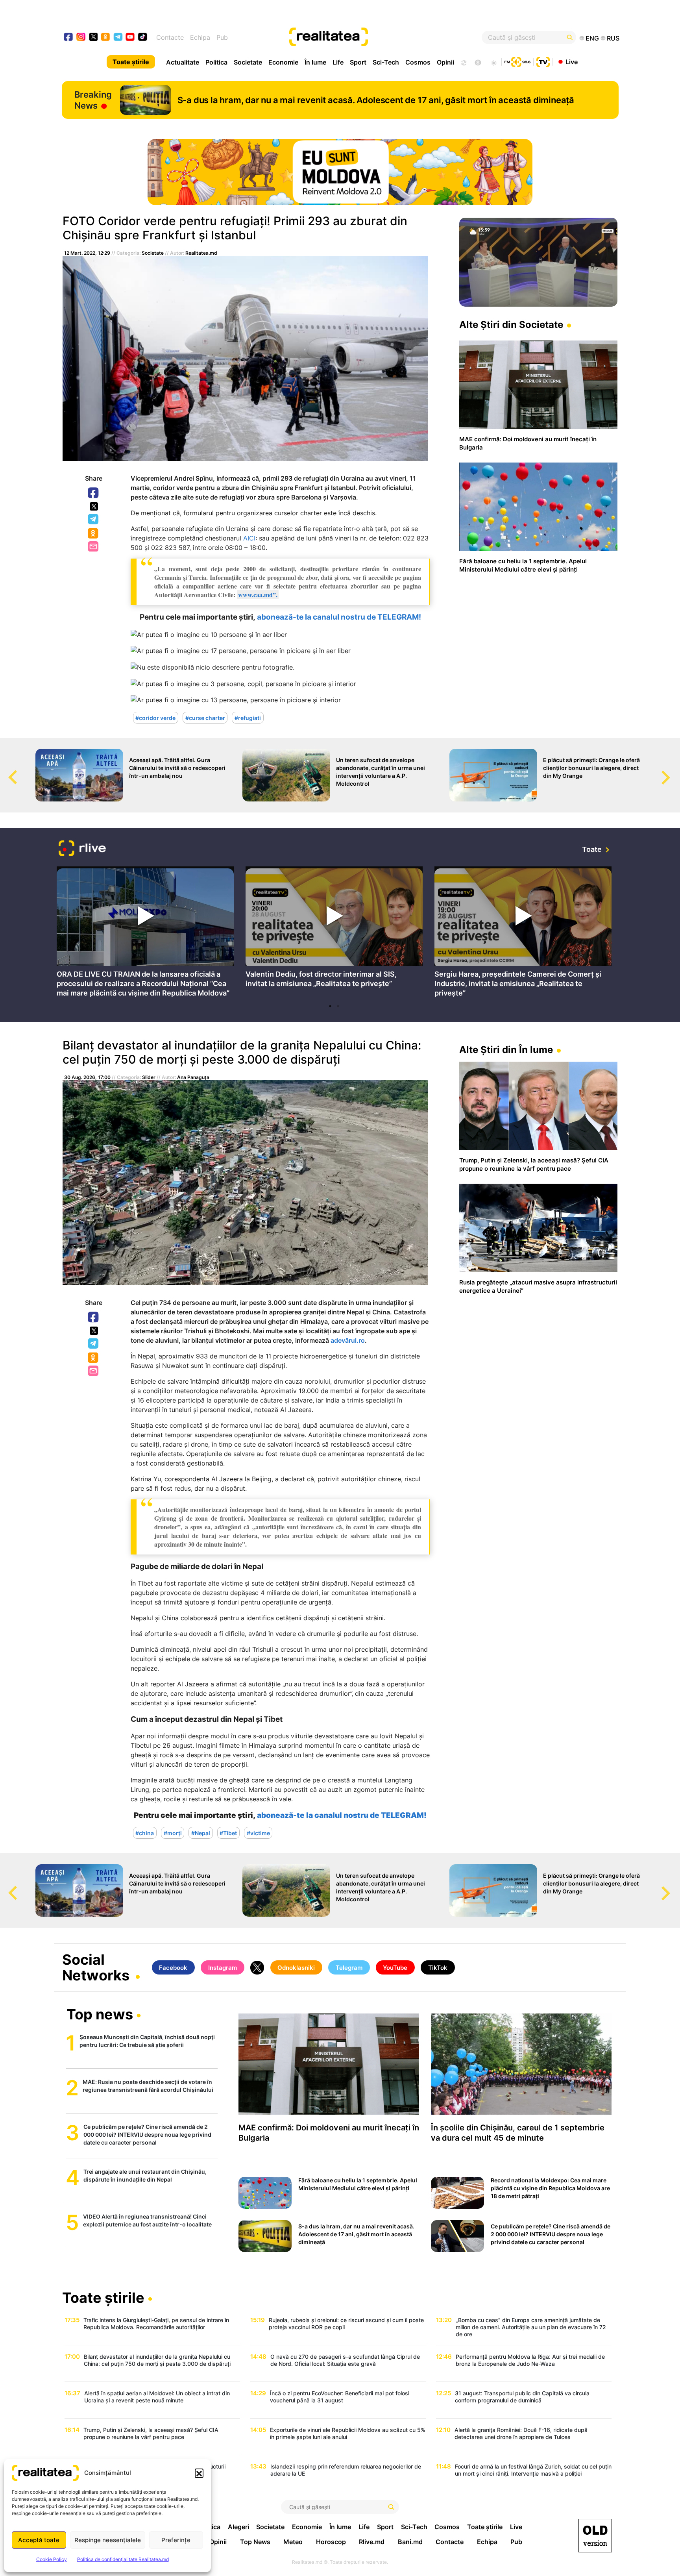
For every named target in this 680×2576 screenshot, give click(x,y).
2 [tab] (338, 1006)
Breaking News (93, 100)
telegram (118, 38)
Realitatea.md (201, 253)
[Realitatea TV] (543, 61)
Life (338, 62)
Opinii (445, 62)
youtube (130, 38)
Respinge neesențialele (108, 2540)
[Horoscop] (463, 62)
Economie (283, 62)
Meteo (293, 2542)
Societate (248, 62)
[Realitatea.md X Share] (94, 506)
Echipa (200, 37)
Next (674, 770)
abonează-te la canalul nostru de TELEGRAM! (339, 617)
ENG (592, 38)
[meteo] (494, 62)
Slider (149, 1077)
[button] (199, 2473)
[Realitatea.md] (595, 2536)
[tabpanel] (145, 933)
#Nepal (201, 1833)
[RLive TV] (82, 849)
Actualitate (183, 62)
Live (572, 61)
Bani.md (410, 2542)
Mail (94, 547)
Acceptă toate (39, 2540)
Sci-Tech (386, 62)
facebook (69, 38)
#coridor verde (155, 717)
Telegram (94, 520)
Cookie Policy (52, 2559)
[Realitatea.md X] (93, 36)
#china (145, 1833)
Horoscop (331, 2542)
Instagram (223, 1968)
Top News (255, 2542)
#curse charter (205, 717)
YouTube (395, 1968)
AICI (249, 538)
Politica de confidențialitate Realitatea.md (123, 2559)
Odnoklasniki (94, 534)
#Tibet (228, 1833)
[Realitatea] (368, 37)
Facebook (94, 493)
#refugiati (248, 717)
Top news (100, 2015)
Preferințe (176, 2540)
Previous (6, 770)
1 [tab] (330, 1006)
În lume (315, 62)
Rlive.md (372, 2542)
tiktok (143, 38)
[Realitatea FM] (517, 61)
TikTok (438, 1968)
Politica (216, 62)
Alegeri (238, 2527)
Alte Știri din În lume (506, 1050)
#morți (173, 1833)
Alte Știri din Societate (511, 325)
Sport (358, 62)
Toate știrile (131, 62)
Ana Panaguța (193, 1077)
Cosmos (418, 62)
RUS (613, 38)
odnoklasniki (106, 38)
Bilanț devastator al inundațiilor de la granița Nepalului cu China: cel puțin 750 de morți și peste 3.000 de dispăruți (242, 1052)
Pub (222, 37)
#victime (258, 1833)
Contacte (170, 37)
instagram (81, 38)
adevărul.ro (348, 1340)
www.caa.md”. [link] (258, 595)
